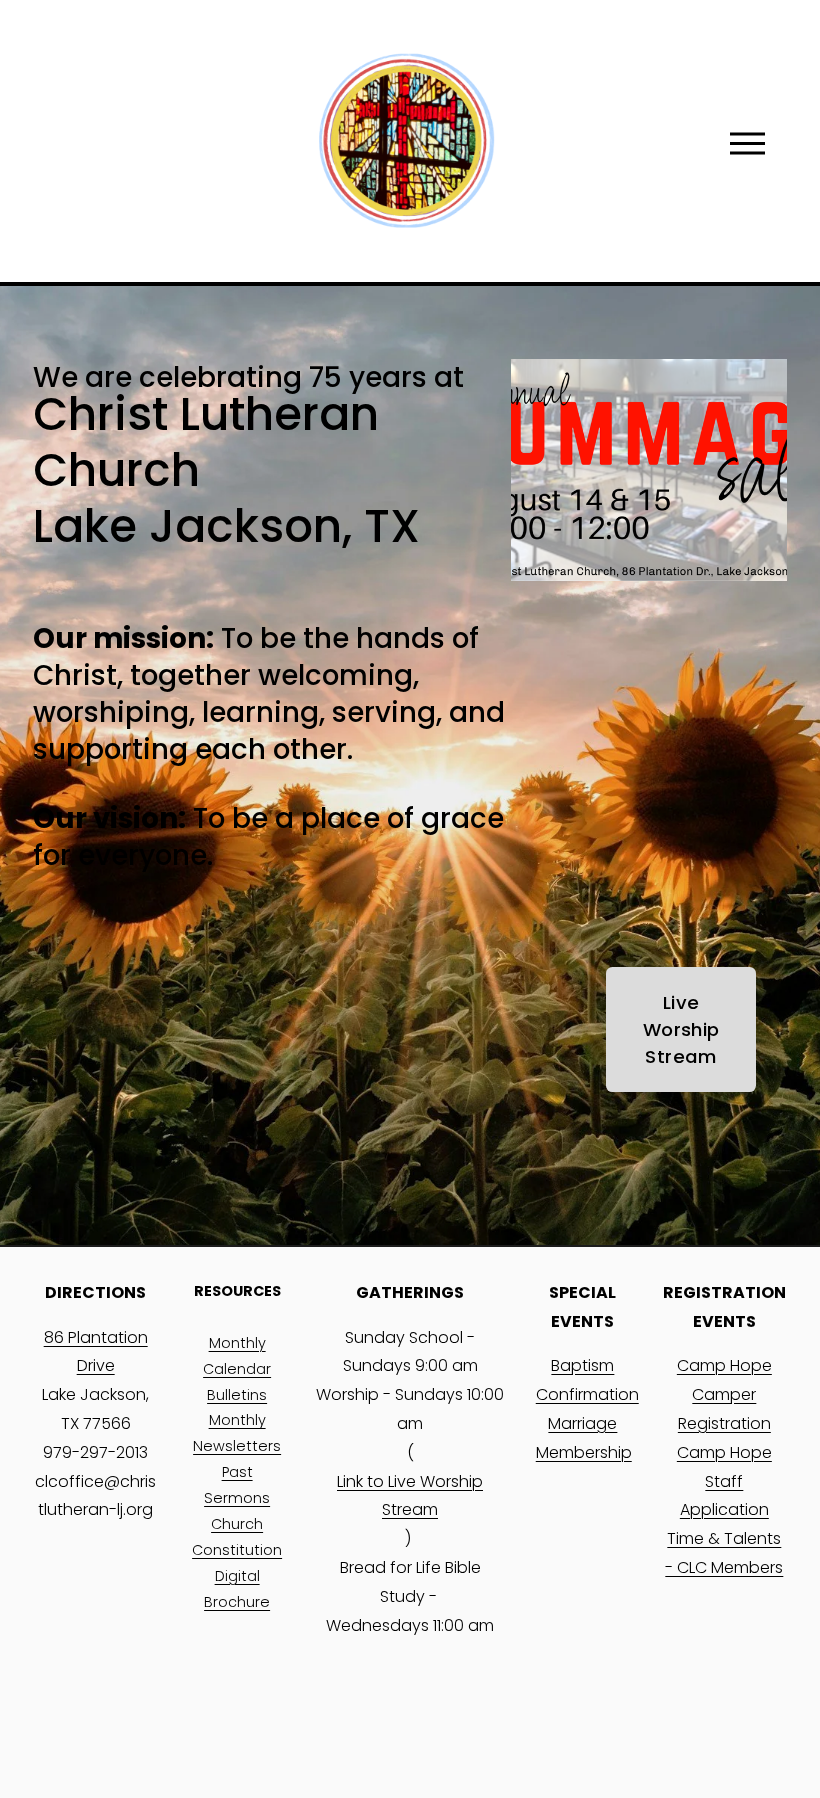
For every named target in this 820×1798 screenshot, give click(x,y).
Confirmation (587, 1394)
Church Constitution (237, 1537)
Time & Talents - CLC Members (724, 1553)
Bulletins (237, 1395)
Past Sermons (237, 1485)
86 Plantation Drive (96, 1352)
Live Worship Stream (681, 1029)
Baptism (582, 1365)
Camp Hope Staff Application (724, 1481)
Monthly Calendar (237, 1356)
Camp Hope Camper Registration (724, 1394)
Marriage (582, 1423)
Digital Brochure (237, 1589)
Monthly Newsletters (237, 1433)
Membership (584, 1452)
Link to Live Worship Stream (410, 1496)
